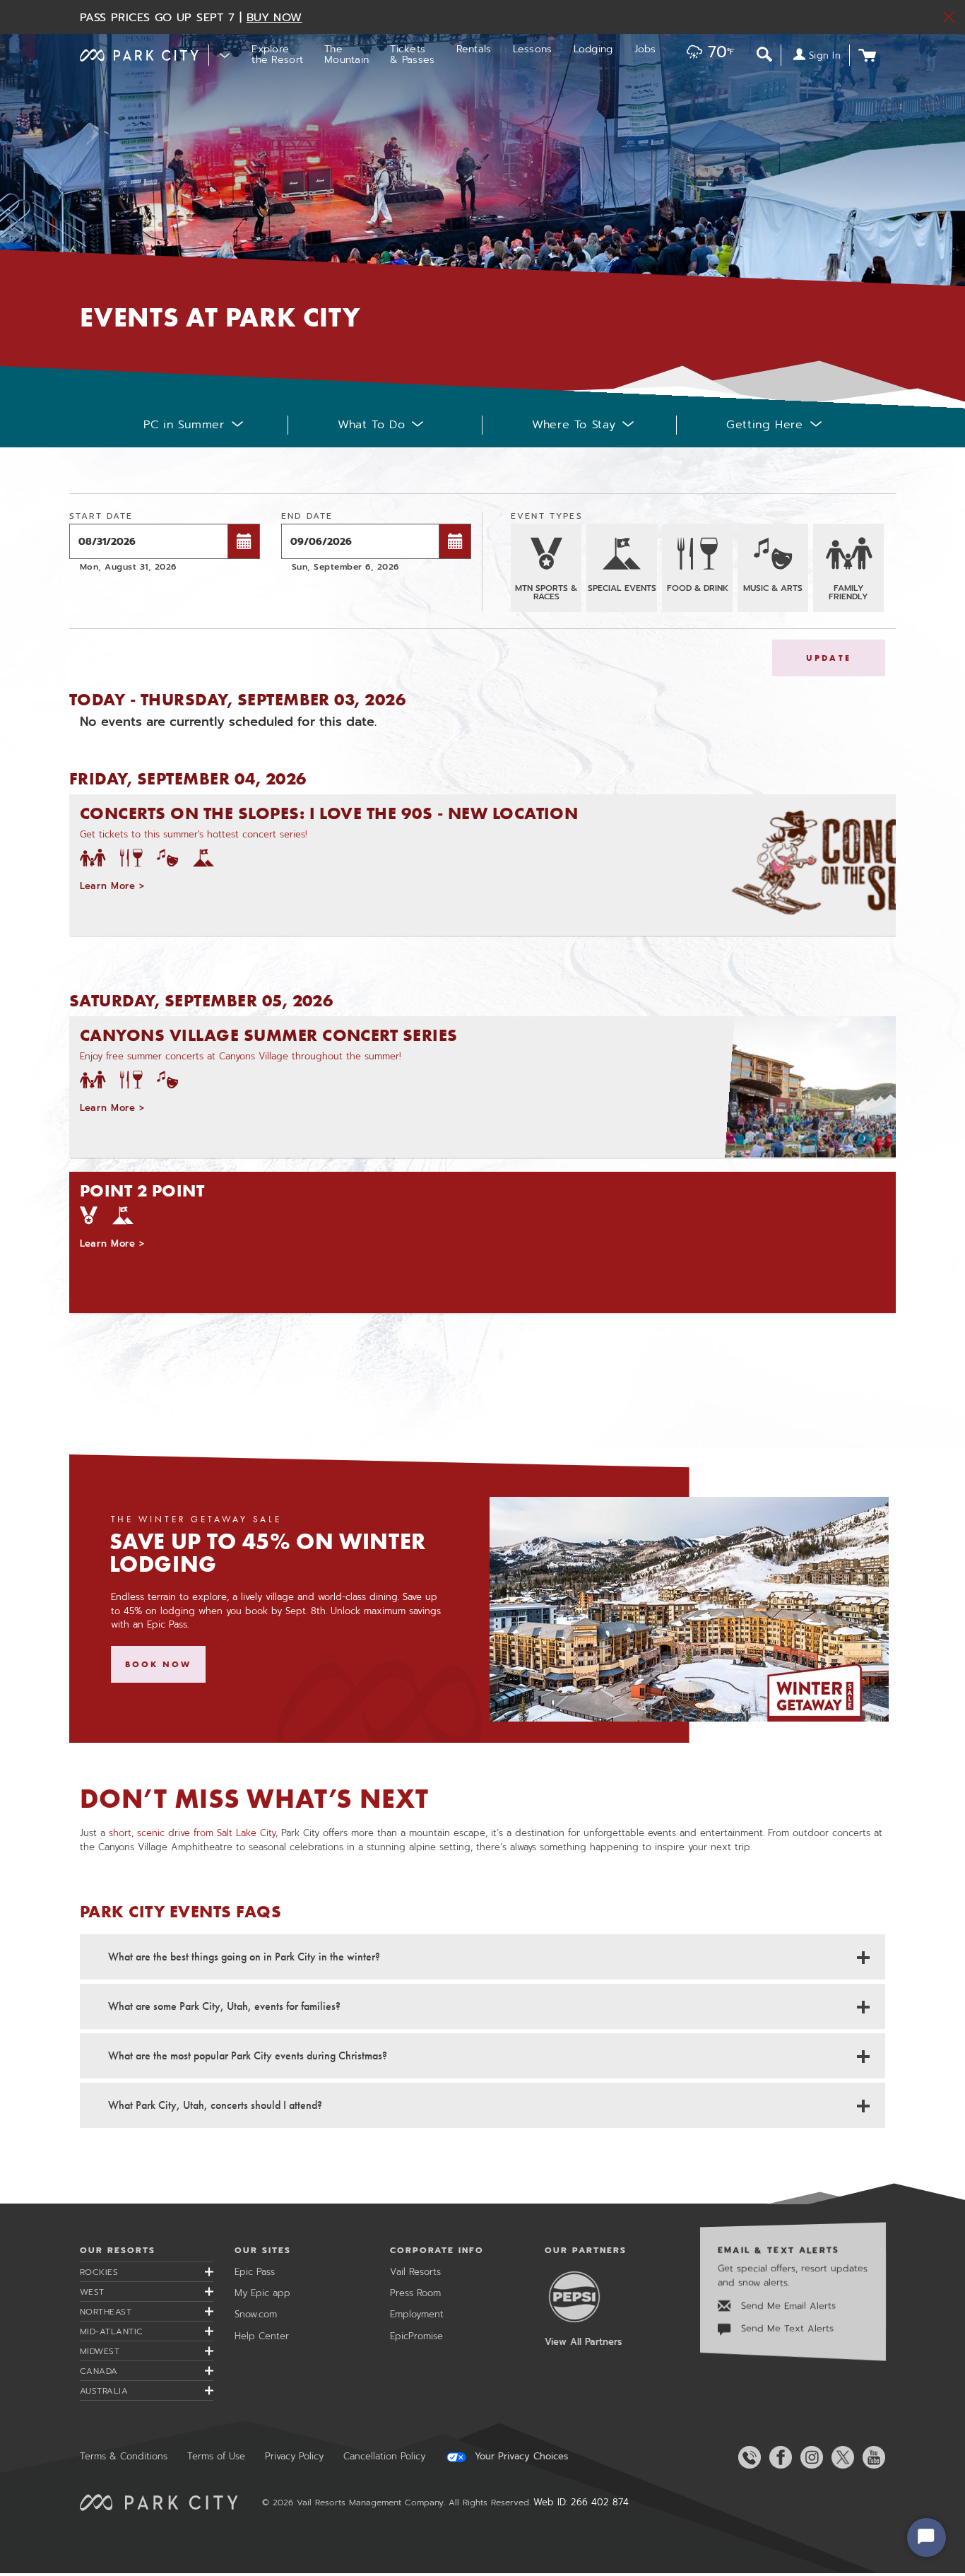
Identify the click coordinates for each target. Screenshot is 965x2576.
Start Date (101, 516)
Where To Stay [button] (574, 425)
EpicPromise (416, 2336)
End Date (307, 516)
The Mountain (347, 54)
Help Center (262, 2336)
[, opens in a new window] (689, 1609)
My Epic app (262, 2293)
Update (829, 658)
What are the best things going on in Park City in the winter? (244, 1957)
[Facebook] (778, 2457)
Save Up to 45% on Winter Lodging (268, 1553)
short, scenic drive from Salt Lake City (192, 1833)
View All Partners (583, 2342)
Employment (417, 2314)
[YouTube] (871, 2457)
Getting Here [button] (765, 425)
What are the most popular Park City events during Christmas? (248, 2055)
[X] (840, 2457)
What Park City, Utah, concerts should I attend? (215, 2105)
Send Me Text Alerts (786, 2329)
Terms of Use (216, 2456)
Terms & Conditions (124, 2456)
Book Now (159, 1664)
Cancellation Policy (384, 2456)
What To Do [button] (371, 425)
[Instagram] (809, 2457)
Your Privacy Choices (520, 2457)
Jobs (645, 49)
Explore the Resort (277, 54)
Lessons (533, 49)
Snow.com (256, 2314)
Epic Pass (255, 2272)
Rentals (474, 49)
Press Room (415, 2293)
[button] (707, 53)
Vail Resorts (415, 2272)
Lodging (593, 49)
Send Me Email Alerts (787, 2306)
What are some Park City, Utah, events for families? (224, 2006)
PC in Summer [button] (184, 425)
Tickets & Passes (412, 54)
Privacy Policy (294, 2456)
